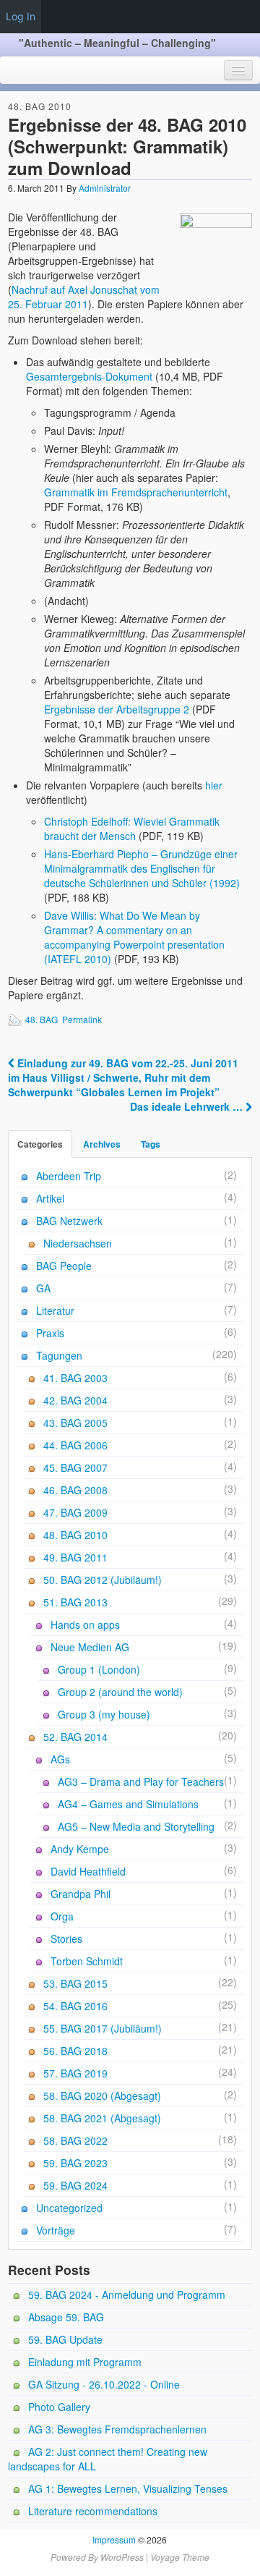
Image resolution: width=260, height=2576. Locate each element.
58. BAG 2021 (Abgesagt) (102, 2118)
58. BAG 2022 (75, 2140)
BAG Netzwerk (69, 1221)
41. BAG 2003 (75, 1378)
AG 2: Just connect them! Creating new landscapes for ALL (108, 2459)
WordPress (122, 2557)
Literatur (55, 1310)
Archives (102, 1144)
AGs (60, 1759)
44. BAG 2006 (75, 1445)
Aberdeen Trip (69, 1176)
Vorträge (56, 2230)
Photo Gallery (59, 2407)
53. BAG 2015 (75, 1983)
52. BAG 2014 (75, 1737)
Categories (40, 1144)
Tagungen (59, 1355)
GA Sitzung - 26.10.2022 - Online (104, 2384)
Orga (62, 1916)
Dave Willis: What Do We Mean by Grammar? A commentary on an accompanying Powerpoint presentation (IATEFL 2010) (134, 937)
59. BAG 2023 (75, 2163)
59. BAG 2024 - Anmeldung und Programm (127, 2295)
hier (214, 785)
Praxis (50, 1333)
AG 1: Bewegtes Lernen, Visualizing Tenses (128, 2488)
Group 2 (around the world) (120, 1692)
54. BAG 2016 (75, 2006)
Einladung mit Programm (85, 2362)
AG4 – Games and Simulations (128, 1804)
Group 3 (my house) (104, 1714)
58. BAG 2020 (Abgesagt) (102, 2096)
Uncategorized (69, 2208)
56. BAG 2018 (75, 2051)
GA (43, 1288)
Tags (151, 1144)
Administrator (105, 188)
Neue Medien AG (90, 1647)
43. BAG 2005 (75, 1423)
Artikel (50, 1198)
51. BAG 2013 (75, 1602)
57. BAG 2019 (75, 2073)
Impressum (114, 2539)
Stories (66, 1939)
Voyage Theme (180, 2557)
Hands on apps (85, 1624)
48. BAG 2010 (40, 106)
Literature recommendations (93, 2511)
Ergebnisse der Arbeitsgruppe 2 (117, 709)
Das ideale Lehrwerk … (188, 1106)
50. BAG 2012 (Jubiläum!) (103, 1580)
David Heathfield (88, 1871)
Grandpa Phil (81, 1894)
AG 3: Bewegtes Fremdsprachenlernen (117, 2429)
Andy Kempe (80, 1849)
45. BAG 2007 (75, 1467)
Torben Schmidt (87, 1961)
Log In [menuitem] (21, 16)
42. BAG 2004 (75, 1400)
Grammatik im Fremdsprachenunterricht (136, 492)
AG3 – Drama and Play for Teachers (141, 1781)
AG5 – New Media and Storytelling (136, 1826)
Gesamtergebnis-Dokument (89, 376)
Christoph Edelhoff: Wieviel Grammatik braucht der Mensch (132, 829)
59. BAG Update (65, 2339)
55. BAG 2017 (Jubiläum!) (103, 2028)
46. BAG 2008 (75, 1490)
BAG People (64, 1266)
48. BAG (42, 1019)
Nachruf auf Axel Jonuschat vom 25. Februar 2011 (84, 297)
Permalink (82, 1019)
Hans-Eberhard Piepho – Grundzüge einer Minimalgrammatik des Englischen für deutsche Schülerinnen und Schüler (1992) (142, 868)
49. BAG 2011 (75, 1557)
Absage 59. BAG (66, 2317)
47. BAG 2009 (75, 1512)
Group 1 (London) (99, 1669)
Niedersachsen (78, 1243)
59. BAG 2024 (75, 2185)
